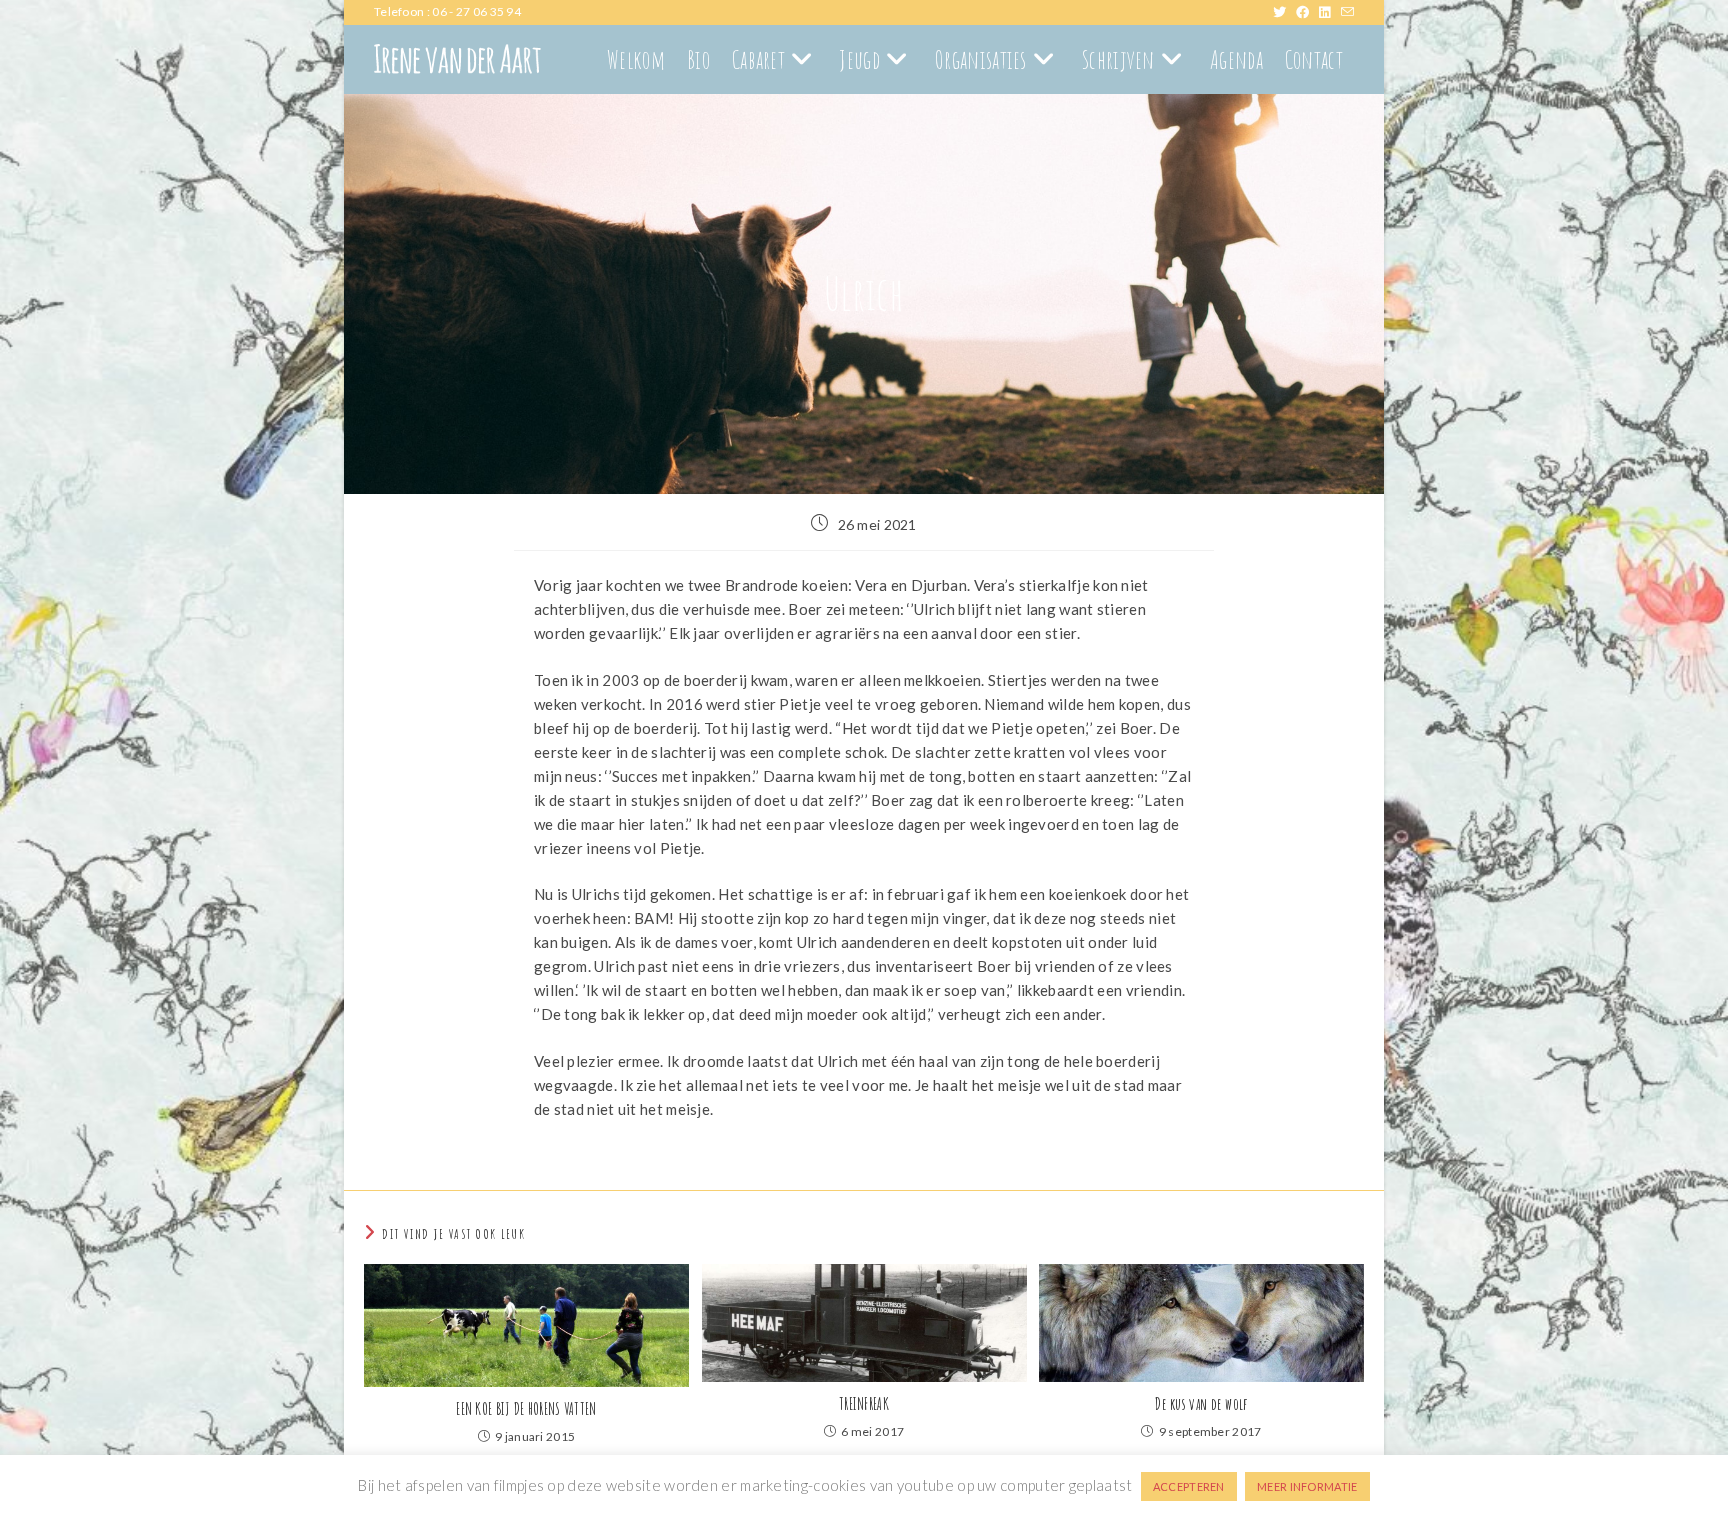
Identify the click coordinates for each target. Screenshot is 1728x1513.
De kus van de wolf (1201, 1404)
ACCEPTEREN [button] (1189, 1486)
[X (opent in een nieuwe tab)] (1284, 12)
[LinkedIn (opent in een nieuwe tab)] (1329, 12)
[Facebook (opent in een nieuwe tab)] (1307, 12)
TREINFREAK (864, 1404)
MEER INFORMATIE (1307, 1486)
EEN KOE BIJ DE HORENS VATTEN (526, 1409)
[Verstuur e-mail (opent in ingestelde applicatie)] (1347, 12)
